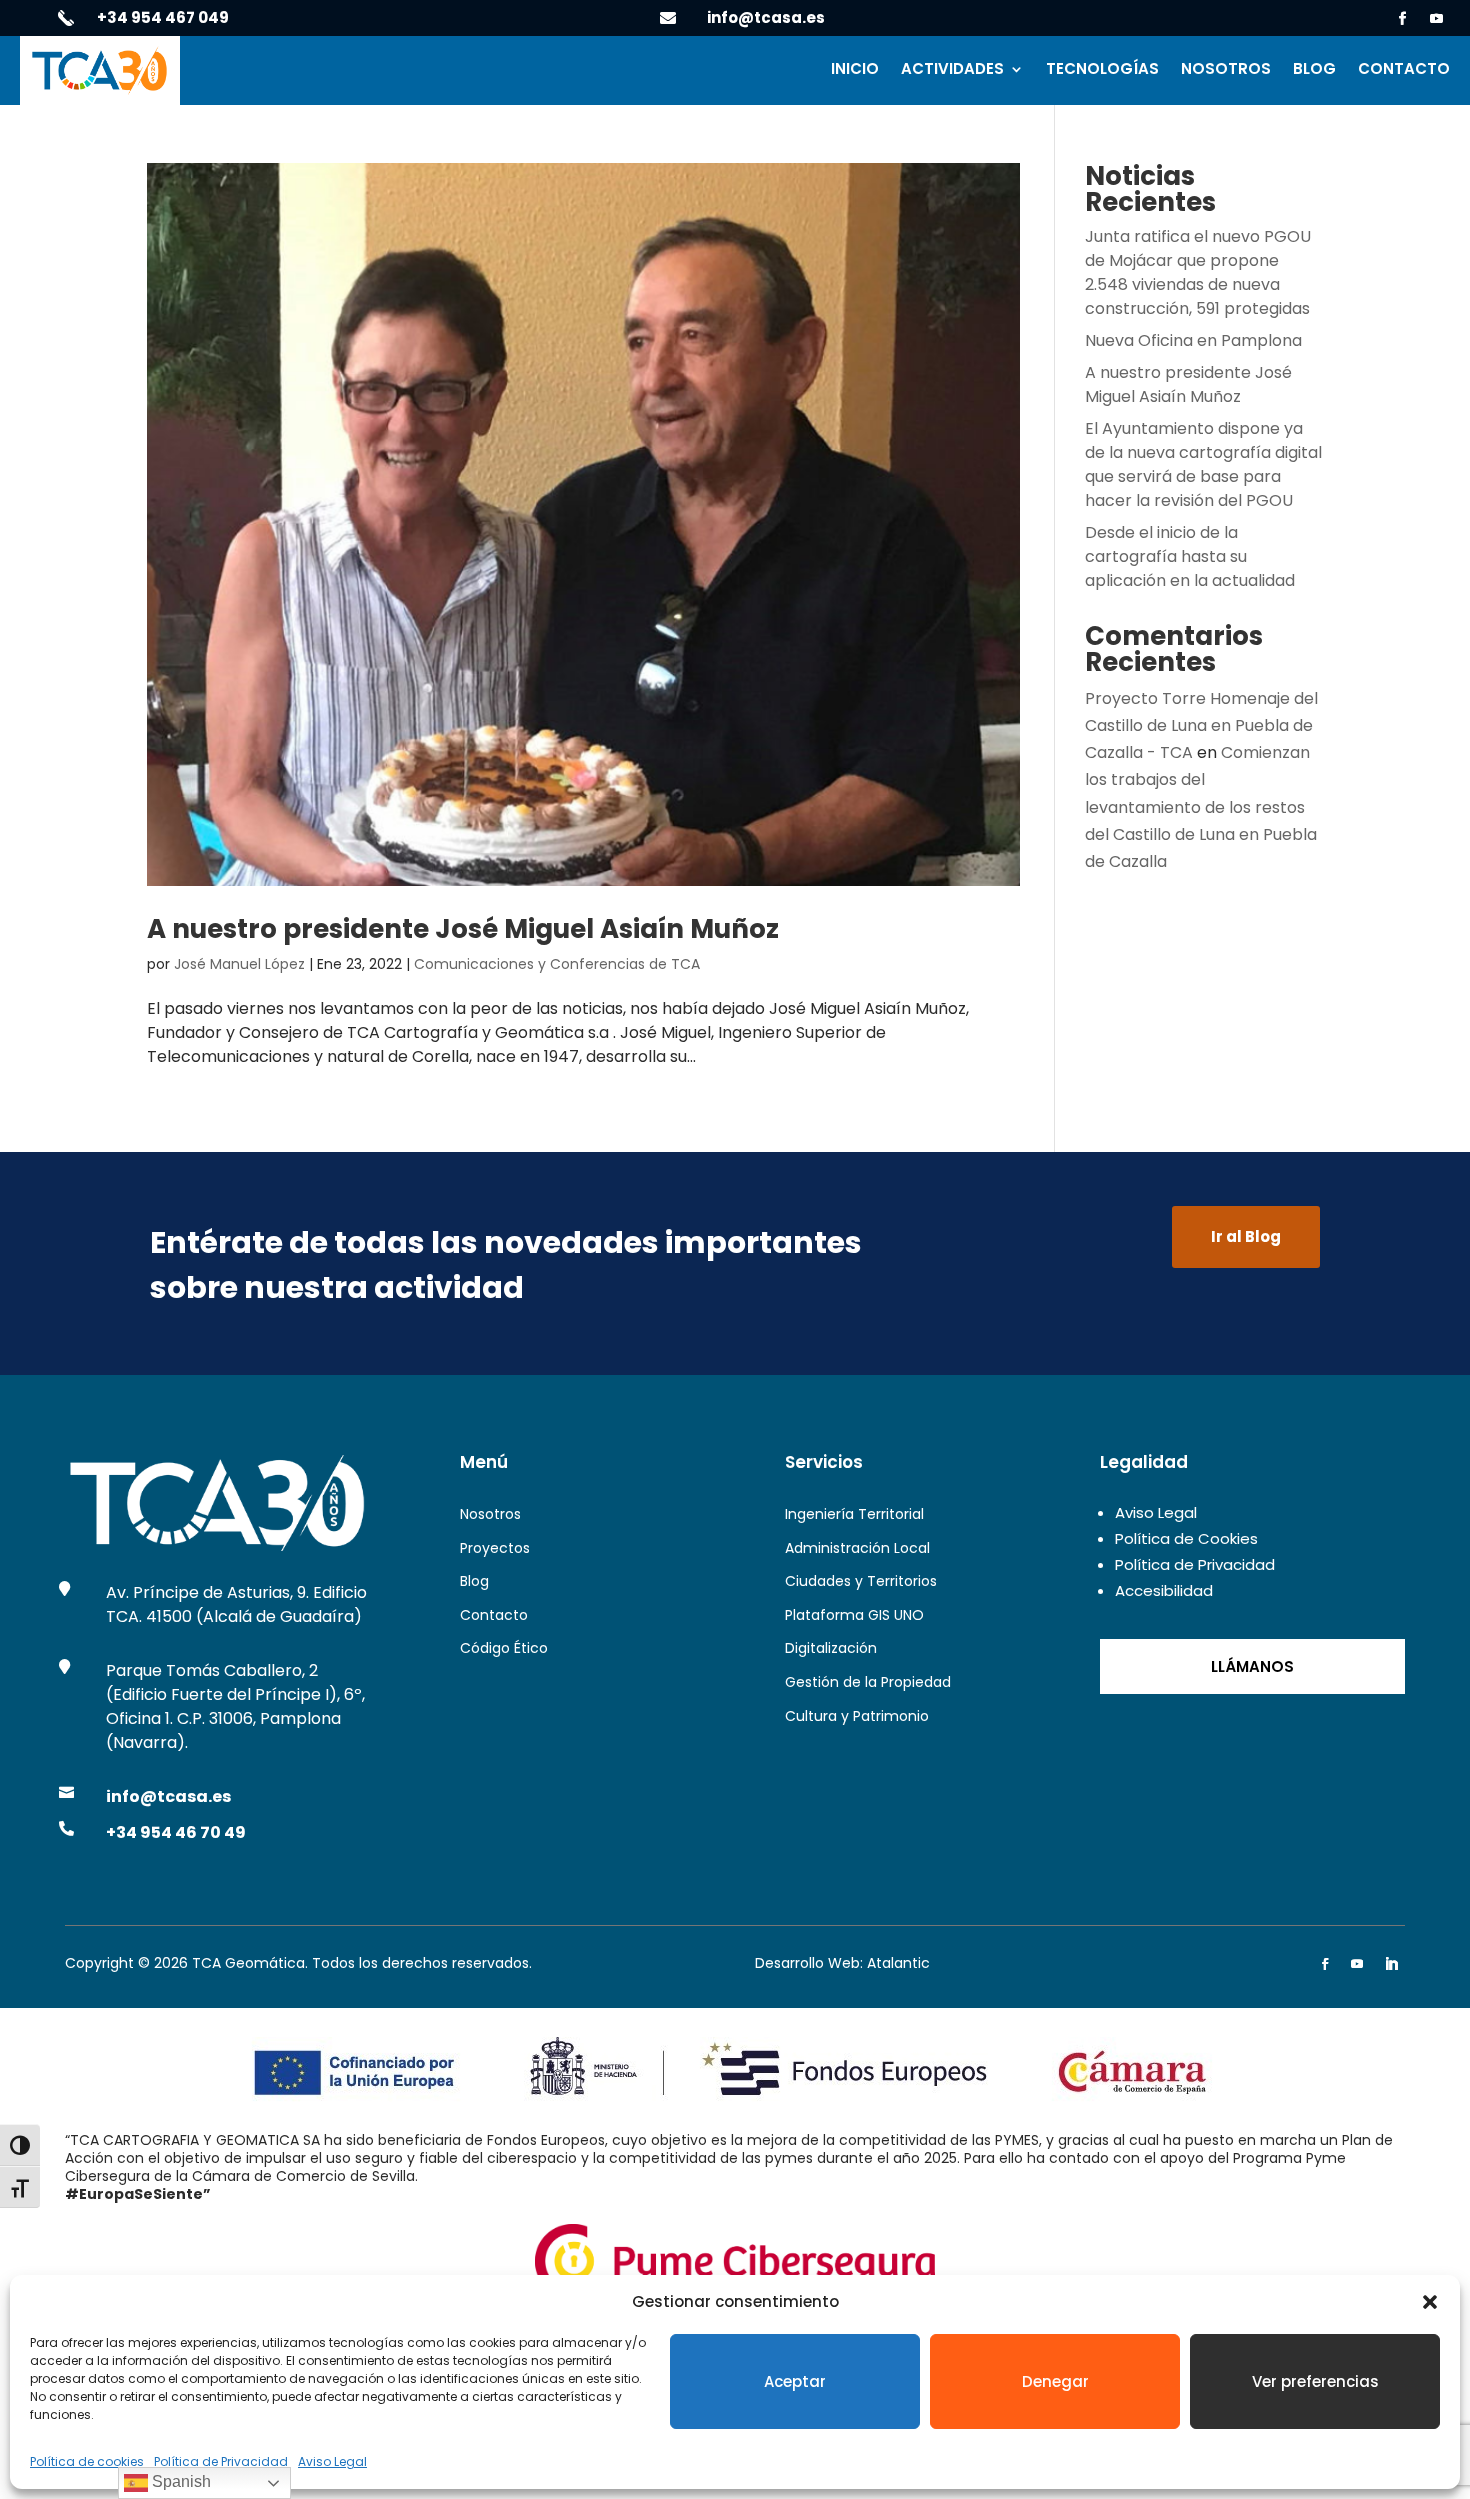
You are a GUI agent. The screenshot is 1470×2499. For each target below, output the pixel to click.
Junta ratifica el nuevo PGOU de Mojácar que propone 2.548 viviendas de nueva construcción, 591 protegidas (1198, 272)
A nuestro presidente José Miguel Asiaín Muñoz (463, 929)
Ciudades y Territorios (861, 1581)
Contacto (1404, 70)
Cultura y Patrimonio (857, 1716)
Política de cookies (87, 2461)
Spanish (179, 2481)
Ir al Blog (1246, 1236)
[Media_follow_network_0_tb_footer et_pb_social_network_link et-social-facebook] (1325, 1964)
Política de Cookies (1186, 1538)
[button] (1430, 2302)
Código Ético (504, 1648)
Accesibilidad (1164, 1590)
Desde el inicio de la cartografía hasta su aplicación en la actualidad (1190, 556)
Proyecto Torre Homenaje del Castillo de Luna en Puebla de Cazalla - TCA (1201, 725)
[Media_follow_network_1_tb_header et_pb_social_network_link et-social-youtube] (1437, 19)
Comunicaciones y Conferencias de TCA (557, 964)
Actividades (952, 70)
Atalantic (898, 1963)
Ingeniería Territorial (854, 1514)
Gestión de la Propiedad (868, 1682)
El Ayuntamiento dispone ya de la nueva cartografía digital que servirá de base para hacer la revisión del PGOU (1203, 464)
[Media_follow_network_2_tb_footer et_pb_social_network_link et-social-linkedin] (1391, 1964)
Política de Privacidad (221, 2461)
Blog (1314, 70)
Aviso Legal (332, 2461)
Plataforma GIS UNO (854, 1615)
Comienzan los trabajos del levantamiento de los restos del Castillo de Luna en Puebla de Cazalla (1201, 807)
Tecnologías (1102, 70)
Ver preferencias (1315, 2381)
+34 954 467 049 (163, 17)
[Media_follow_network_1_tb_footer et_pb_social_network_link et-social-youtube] (1357, 1964)
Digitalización (831, 1648)
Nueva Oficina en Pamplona (1193, 340)
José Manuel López (239, 964)
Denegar (1055, 2381)
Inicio (855, 70)
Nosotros (1226, 70)
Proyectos (495, 1548)
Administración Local (857, 1548)
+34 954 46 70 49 (176, 1832)
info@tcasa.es (766, 17)
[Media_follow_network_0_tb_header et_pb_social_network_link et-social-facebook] (1403, 19)
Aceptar (795, 2381)
